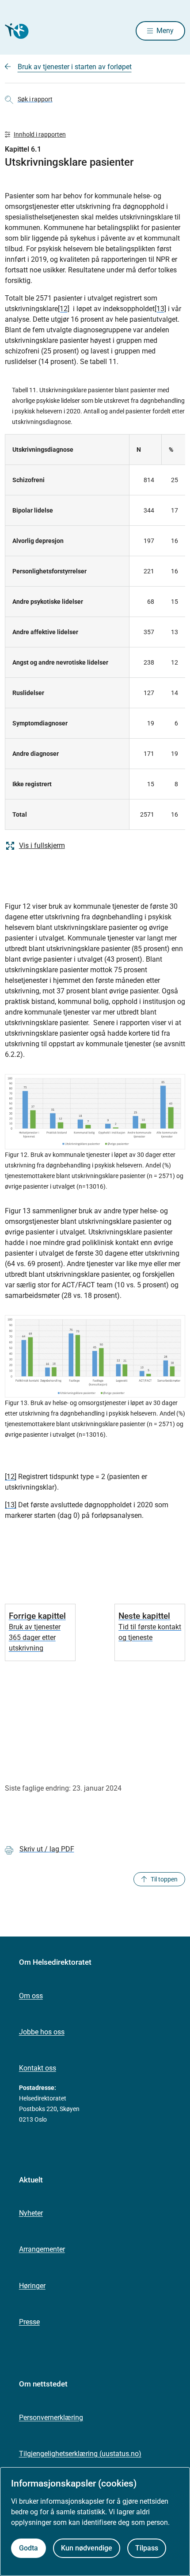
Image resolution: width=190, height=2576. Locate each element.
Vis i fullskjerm (42, 846)
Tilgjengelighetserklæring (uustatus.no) (80, 2454)
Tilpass (147, 2548)
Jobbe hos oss (42, 2032)
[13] (160, 309)
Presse (29, 2322)
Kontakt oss (38, 2068)
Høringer (32, 2286)
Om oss (31, 1996)
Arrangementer (42, 2249)
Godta (28, 2548)
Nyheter (31, 2213)
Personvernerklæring (51, 2418)
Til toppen (164, 1879)
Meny (165, 31)
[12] (64, 309)
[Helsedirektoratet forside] (15, 31)
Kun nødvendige (87, 2548)
